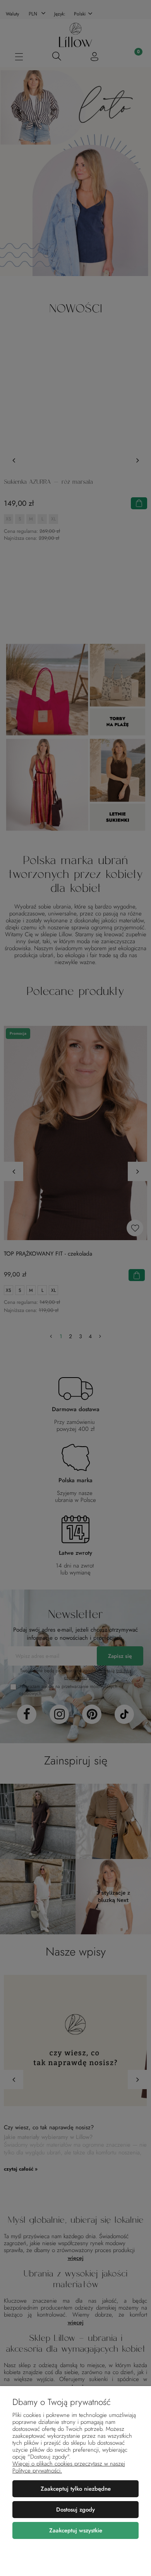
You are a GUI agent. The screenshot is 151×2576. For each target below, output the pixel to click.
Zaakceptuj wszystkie (76, 2530)
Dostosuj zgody (75, 2510)
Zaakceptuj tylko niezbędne (76, 2489)
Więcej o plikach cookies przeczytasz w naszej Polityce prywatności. (69, 2467)
